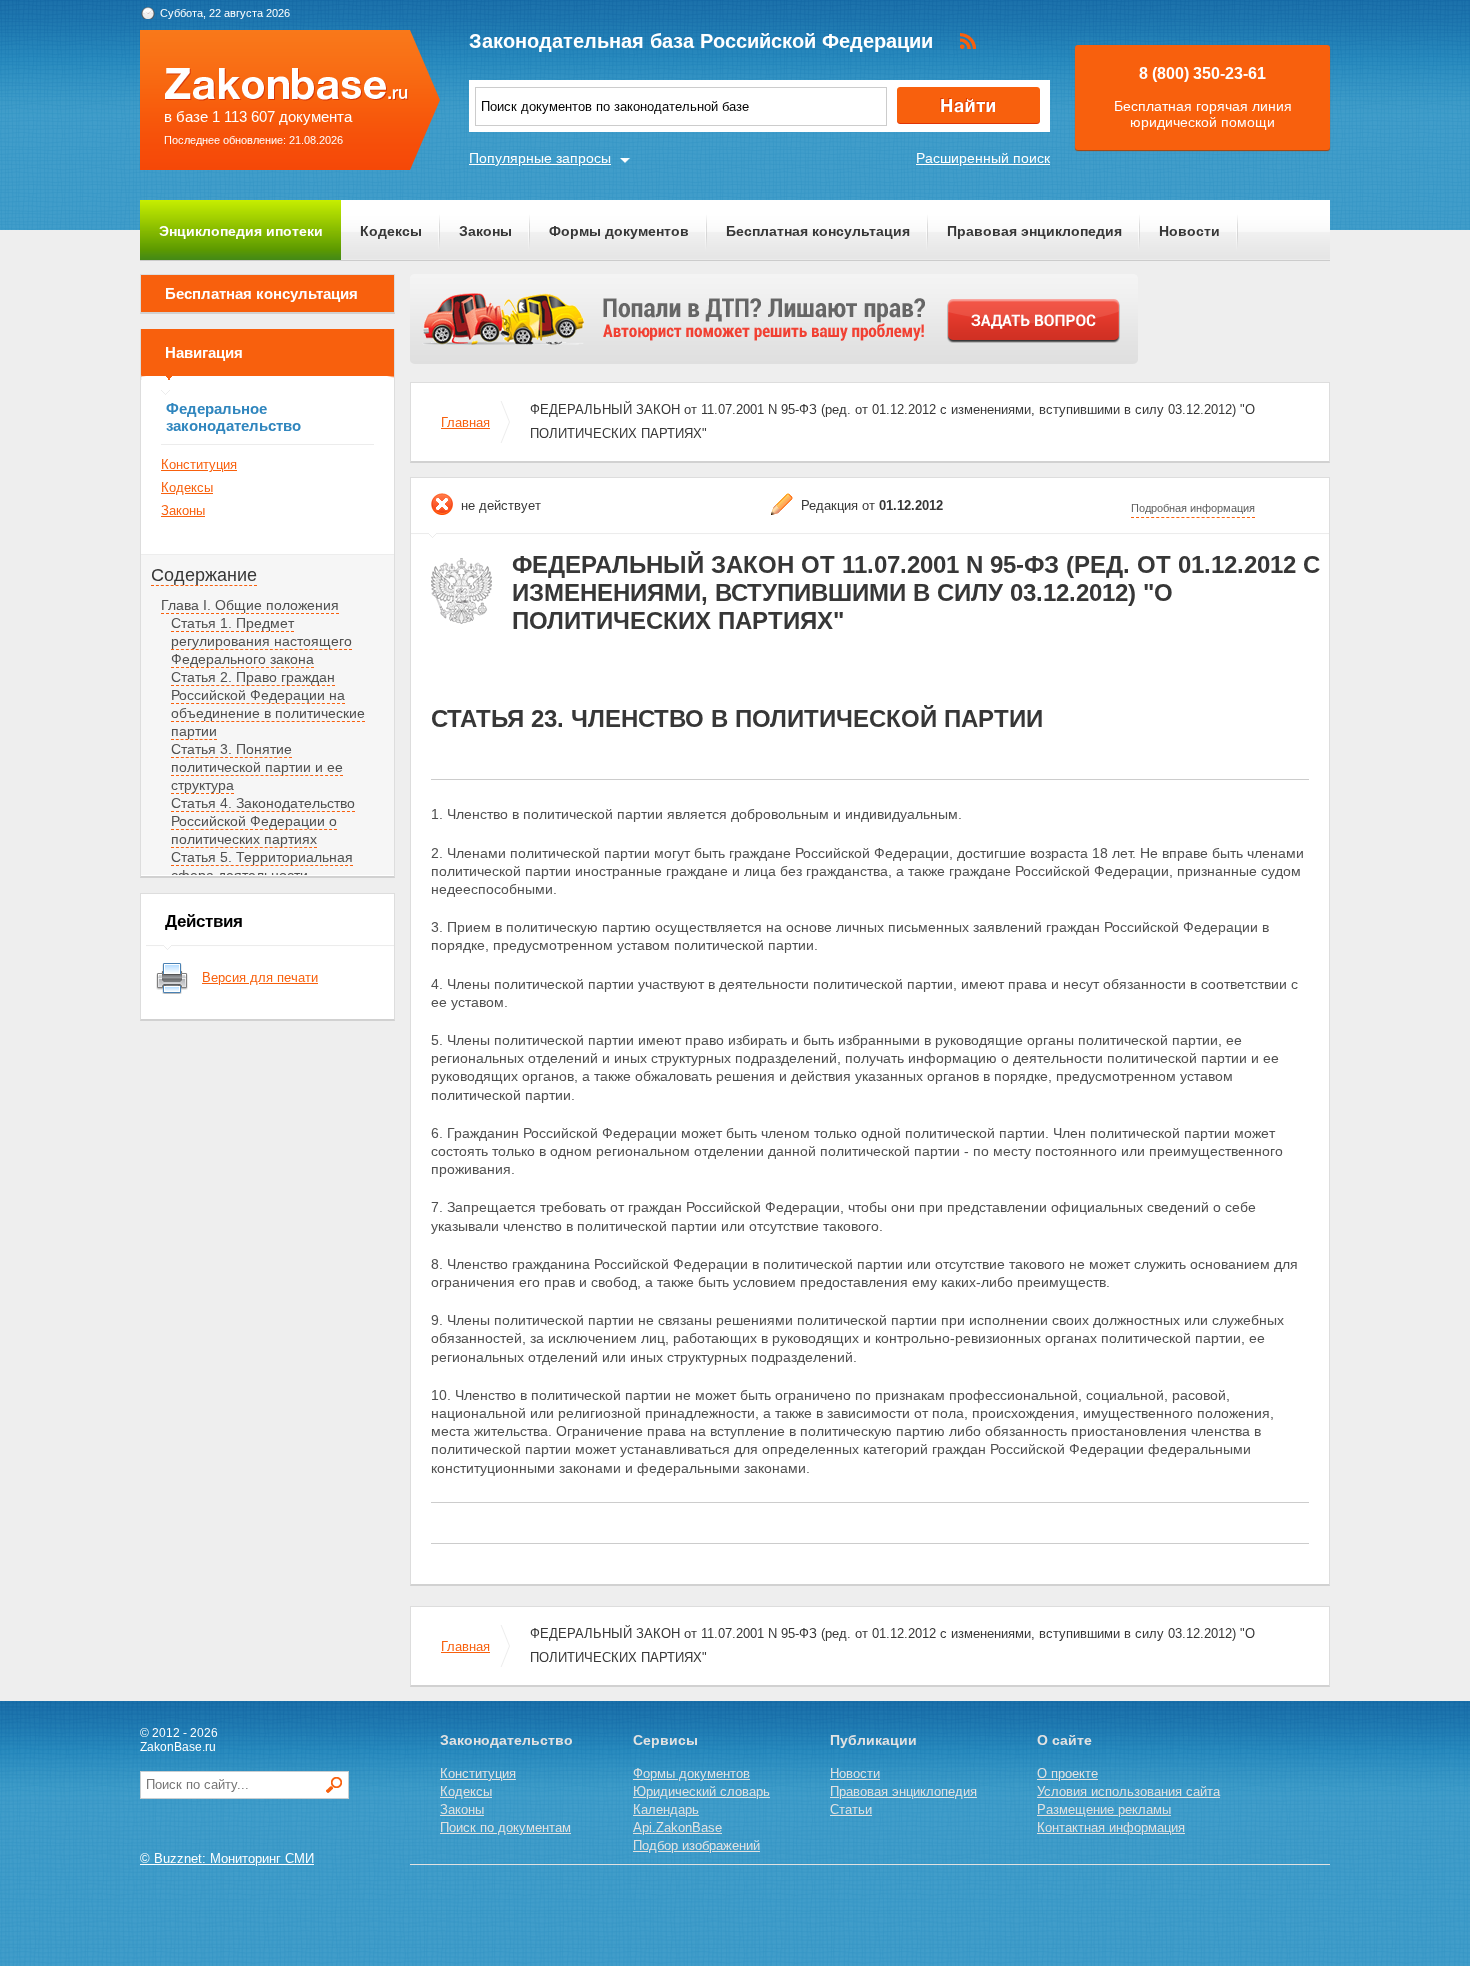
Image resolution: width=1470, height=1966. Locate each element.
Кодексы (391, 231)
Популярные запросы (540, 158)
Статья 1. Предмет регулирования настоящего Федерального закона (261, 641)
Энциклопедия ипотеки (241, 231)
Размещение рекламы (1104, 1809)
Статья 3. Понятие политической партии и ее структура (257, 767)
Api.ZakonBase (677, 1827)
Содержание (204, 575)
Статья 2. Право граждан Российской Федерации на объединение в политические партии (268, 704)
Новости (1189, 231)
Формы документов (619, 231)
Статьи (851, 1809)
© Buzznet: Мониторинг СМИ (227, 1858)
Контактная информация (1111, 1827)
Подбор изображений (696, 1845)
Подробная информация (1193, 508)
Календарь (666, 1809)
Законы (485, 231)
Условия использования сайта (1128, 1791)
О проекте (1067, 1773)
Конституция (199, 464)
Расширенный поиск (983, 158)
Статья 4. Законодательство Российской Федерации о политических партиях (263, 821)
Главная (465, 422)
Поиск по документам (505, 1827)
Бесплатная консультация (818, 231)
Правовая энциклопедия (1034, 231)
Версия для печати (260, 977)
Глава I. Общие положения (250, 605)
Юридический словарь (701, 1791)
